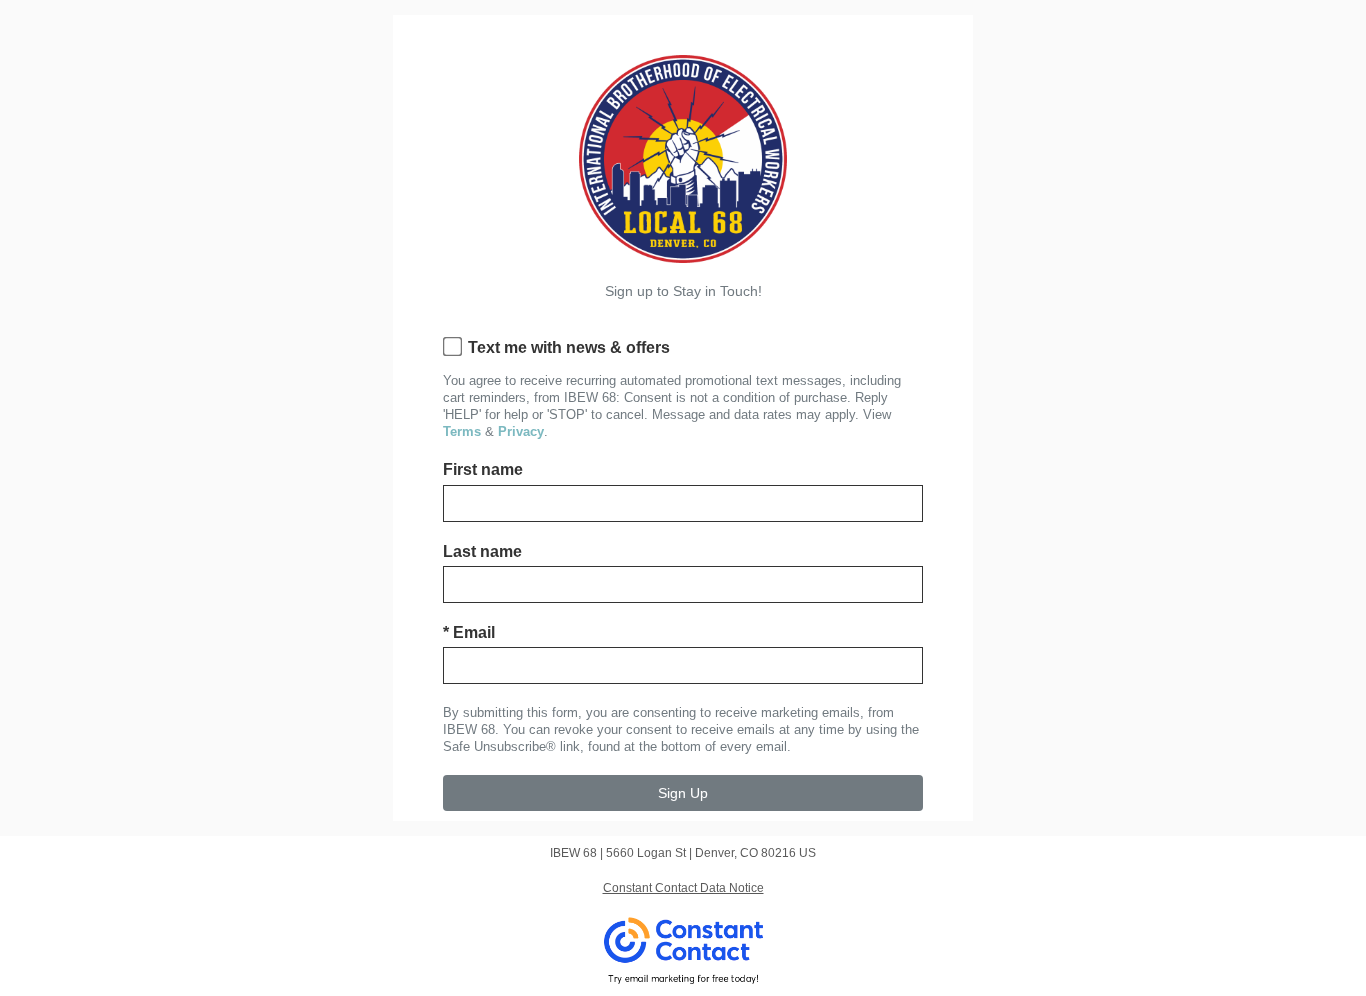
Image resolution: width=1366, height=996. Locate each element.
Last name (482, 551)
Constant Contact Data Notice (683, 888)
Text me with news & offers (569, 347)
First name (483, 469)
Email (469, 632)
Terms (462, 432)
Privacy (521, 432)
